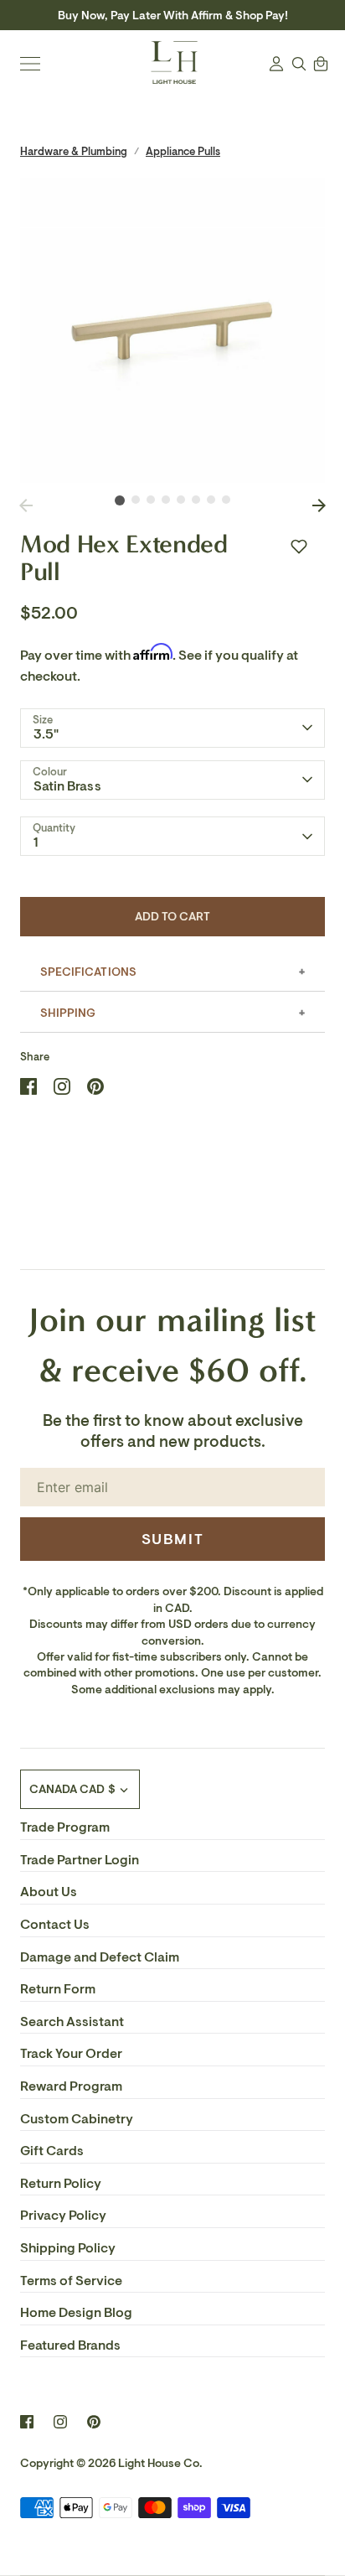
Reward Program (71, 2086)
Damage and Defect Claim (100, 1957)
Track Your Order (71, 2054)
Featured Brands (70, 2345)
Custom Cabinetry (77, 2119)
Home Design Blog (76, 2313)
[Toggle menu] (30, 64)
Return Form (58, 1989)
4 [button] (166, 500)
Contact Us (55, 1925)
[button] (299, 547)
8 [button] (226, 500)
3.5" (46, 734)
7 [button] (211, 500)
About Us (49, 1892)
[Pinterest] (94, 2422)
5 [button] (181, 500)
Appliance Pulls (183, 151)
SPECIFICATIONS (88, 972)
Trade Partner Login (80, 1860)
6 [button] (196, 500)
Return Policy (61, 2184)
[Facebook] (27, 2422)
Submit (173, 1539)
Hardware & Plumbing (74, 151)
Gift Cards (52, 2151)
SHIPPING (68, 1013)
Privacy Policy (63, 2216)
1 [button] (120, 500)
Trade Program (65, 1827)
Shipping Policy (68, 2248)
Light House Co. (160, 2463)
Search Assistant (72, 2022)
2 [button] (136, 500)
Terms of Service (71, 2281)
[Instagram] (60, 2422)
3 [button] (151, 500)
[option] (172, 330)
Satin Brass (67, 786)
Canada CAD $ (72, 1789)
